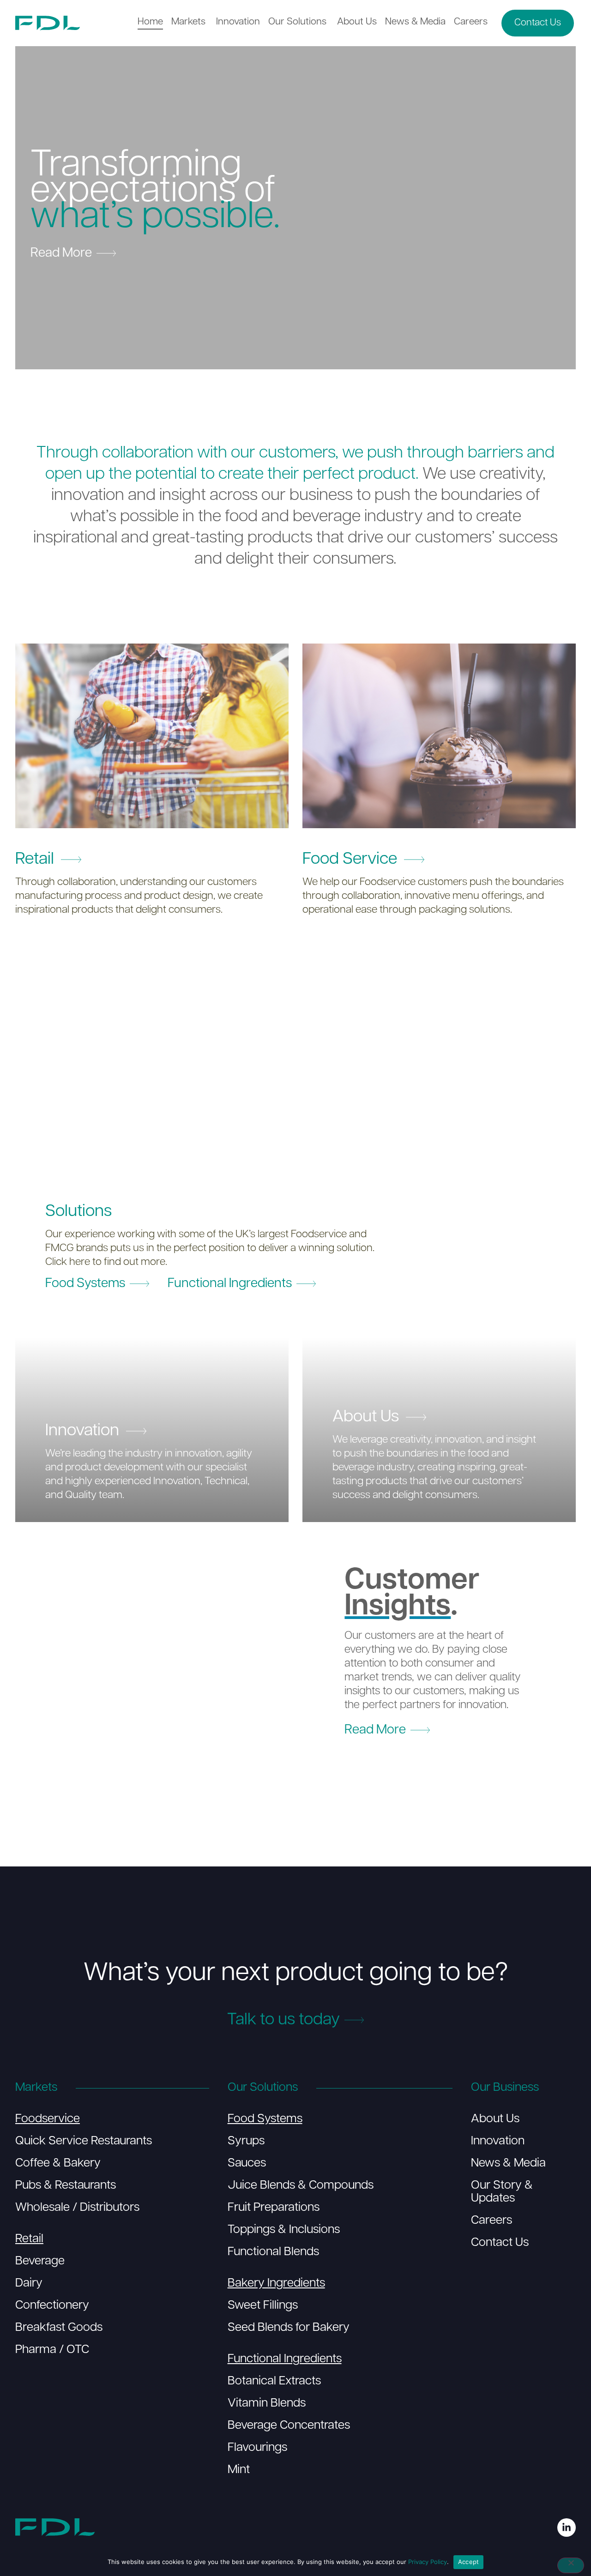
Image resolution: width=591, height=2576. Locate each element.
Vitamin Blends (267, 2404)
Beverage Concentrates (289, 2426)
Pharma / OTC (52, 2350)
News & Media (508, 2164)
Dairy (29, 2284)
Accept (469, 2562)
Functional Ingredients (285, 2359)
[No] (571, 2565)
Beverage (40, 2261)
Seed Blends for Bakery (289, 2328)
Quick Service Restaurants (84, 2141)
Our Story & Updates (502, 2192)
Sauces (247, 2164)
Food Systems (265, 2119)
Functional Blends (273, 2252)
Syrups (246, 2141)
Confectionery (52, 2306)
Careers (491, 2221)
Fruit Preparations (274, 2208)
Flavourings (257, 2448)
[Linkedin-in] (567, 2528)
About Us (495, 2119)
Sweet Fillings (263, 2306)
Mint (239, 2470)
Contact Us (500, 2243)
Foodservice (48, 2119)
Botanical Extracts (274, 2381)
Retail (29, 2239)
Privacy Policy (428, 2562)
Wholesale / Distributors (77, 2208)
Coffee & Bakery (58, 2164)
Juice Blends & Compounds (301, 2186)
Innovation (498, 2141)
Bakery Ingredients (276, 2284)
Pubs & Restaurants (66, 2186)
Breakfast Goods (59, 2328)
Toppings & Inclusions (284, 2230)
